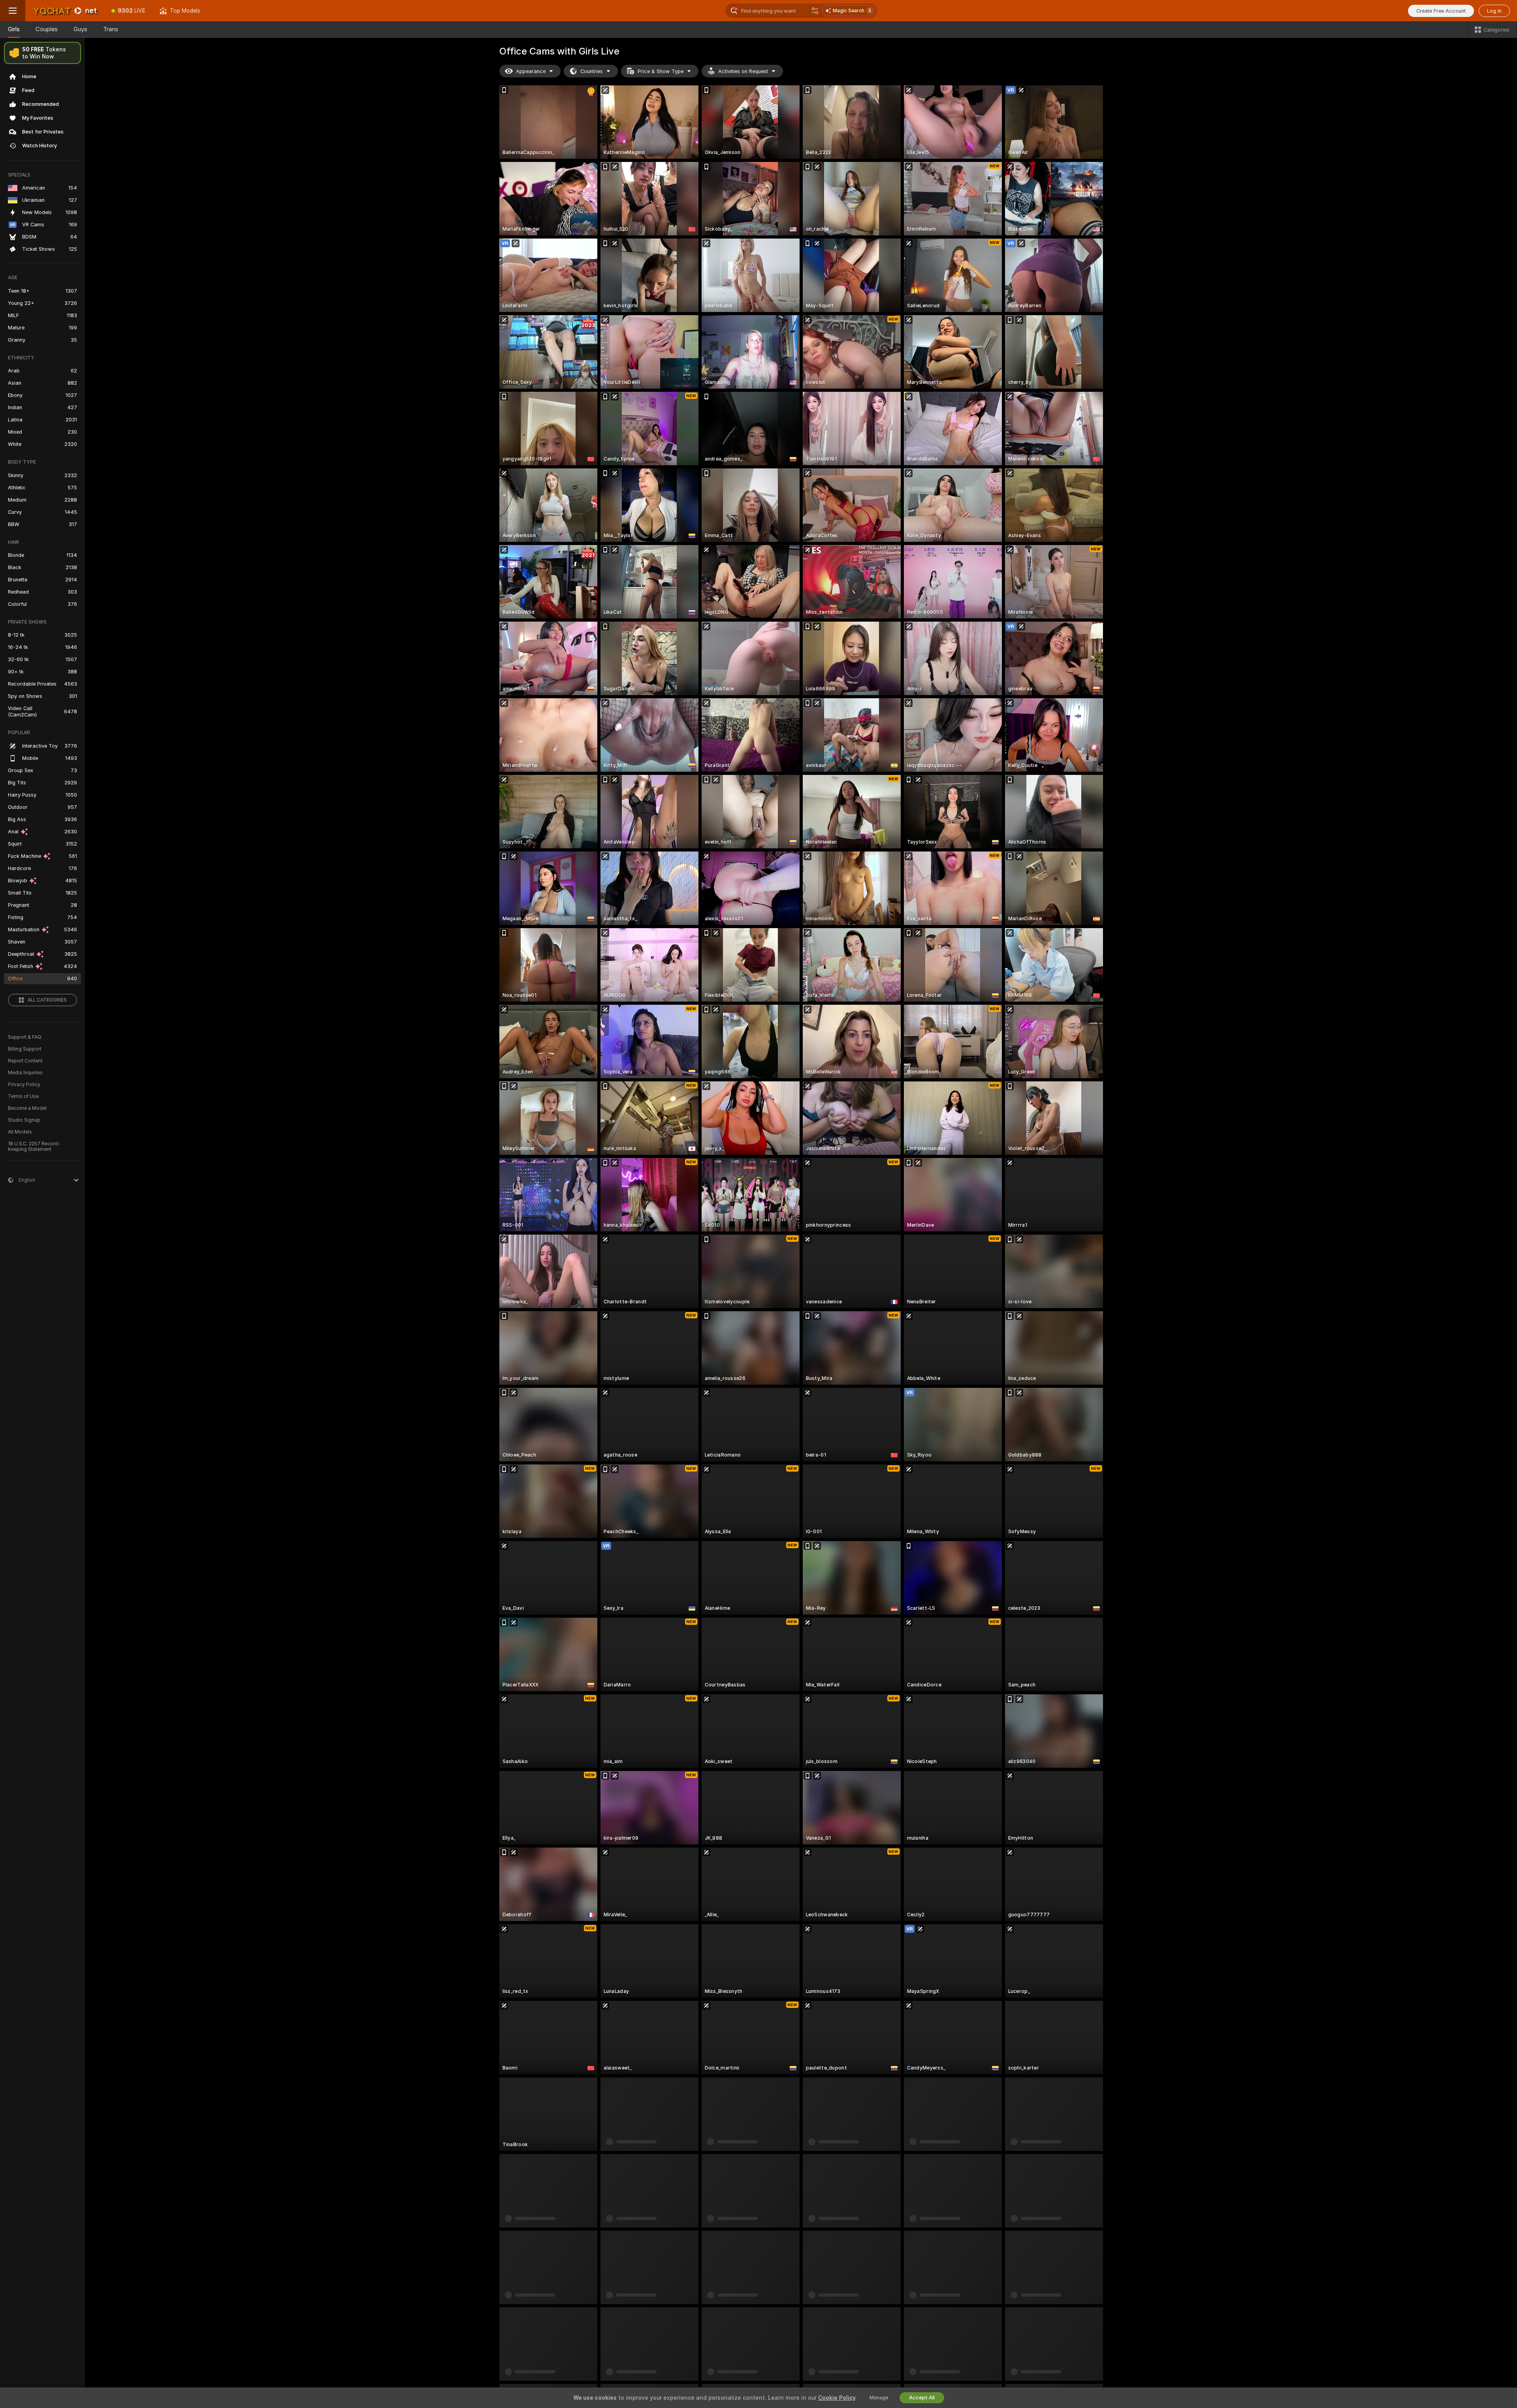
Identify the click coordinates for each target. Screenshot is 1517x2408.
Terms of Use (23, 1096)
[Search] (815, 11)
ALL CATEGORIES (47, 1000)
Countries (592, 71)
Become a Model (27, 1108)
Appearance (531, 71)
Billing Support (25, 1049)
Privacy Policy (24, 1085)
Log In (1494, 11)
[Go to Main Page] (65, 11)
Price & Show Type (661, 71)
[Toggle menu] (13, 11)
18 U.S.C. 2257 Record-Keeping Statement (34, 1147)
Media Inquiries (25, 1073)
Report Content (25, 1061)
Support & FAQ (25, 1037)
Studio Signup (24, 1120)
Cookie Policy (837, 2398)
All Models (20, 1132)
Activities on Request (743, 71)
